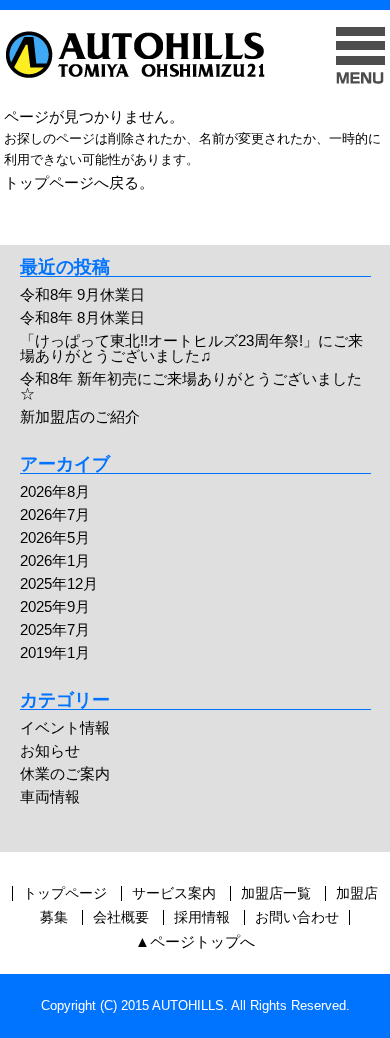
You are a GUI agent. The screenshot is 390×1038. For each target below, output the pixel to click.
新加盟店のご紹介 (80, 416)
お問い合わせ (297, 917)
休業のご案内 (65, 773)
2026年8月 (55, 491)
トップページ (65, 893)
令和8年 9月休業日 (82, 294)
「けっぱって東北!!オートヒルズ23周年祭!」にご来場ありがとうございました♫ (191, 348)
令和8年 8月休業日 (82, 317)
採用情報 (202, 917)
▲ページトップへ (195, 941)
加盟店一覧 (276, 893)
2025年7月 (55, 629)
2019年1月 (55, 652)
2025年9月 (55, 606)
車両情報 (50, 796)
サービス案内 (174, 893)
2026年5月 (55, 537)
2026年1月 (55, 560)
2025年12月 (59, 583)
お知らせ (50, 750)
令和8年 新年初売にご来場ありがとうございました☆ (191, 386)
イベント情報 (65, 727)
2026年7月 (55, 514)
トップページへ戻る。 (79, 182)
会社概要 (121, 917)
